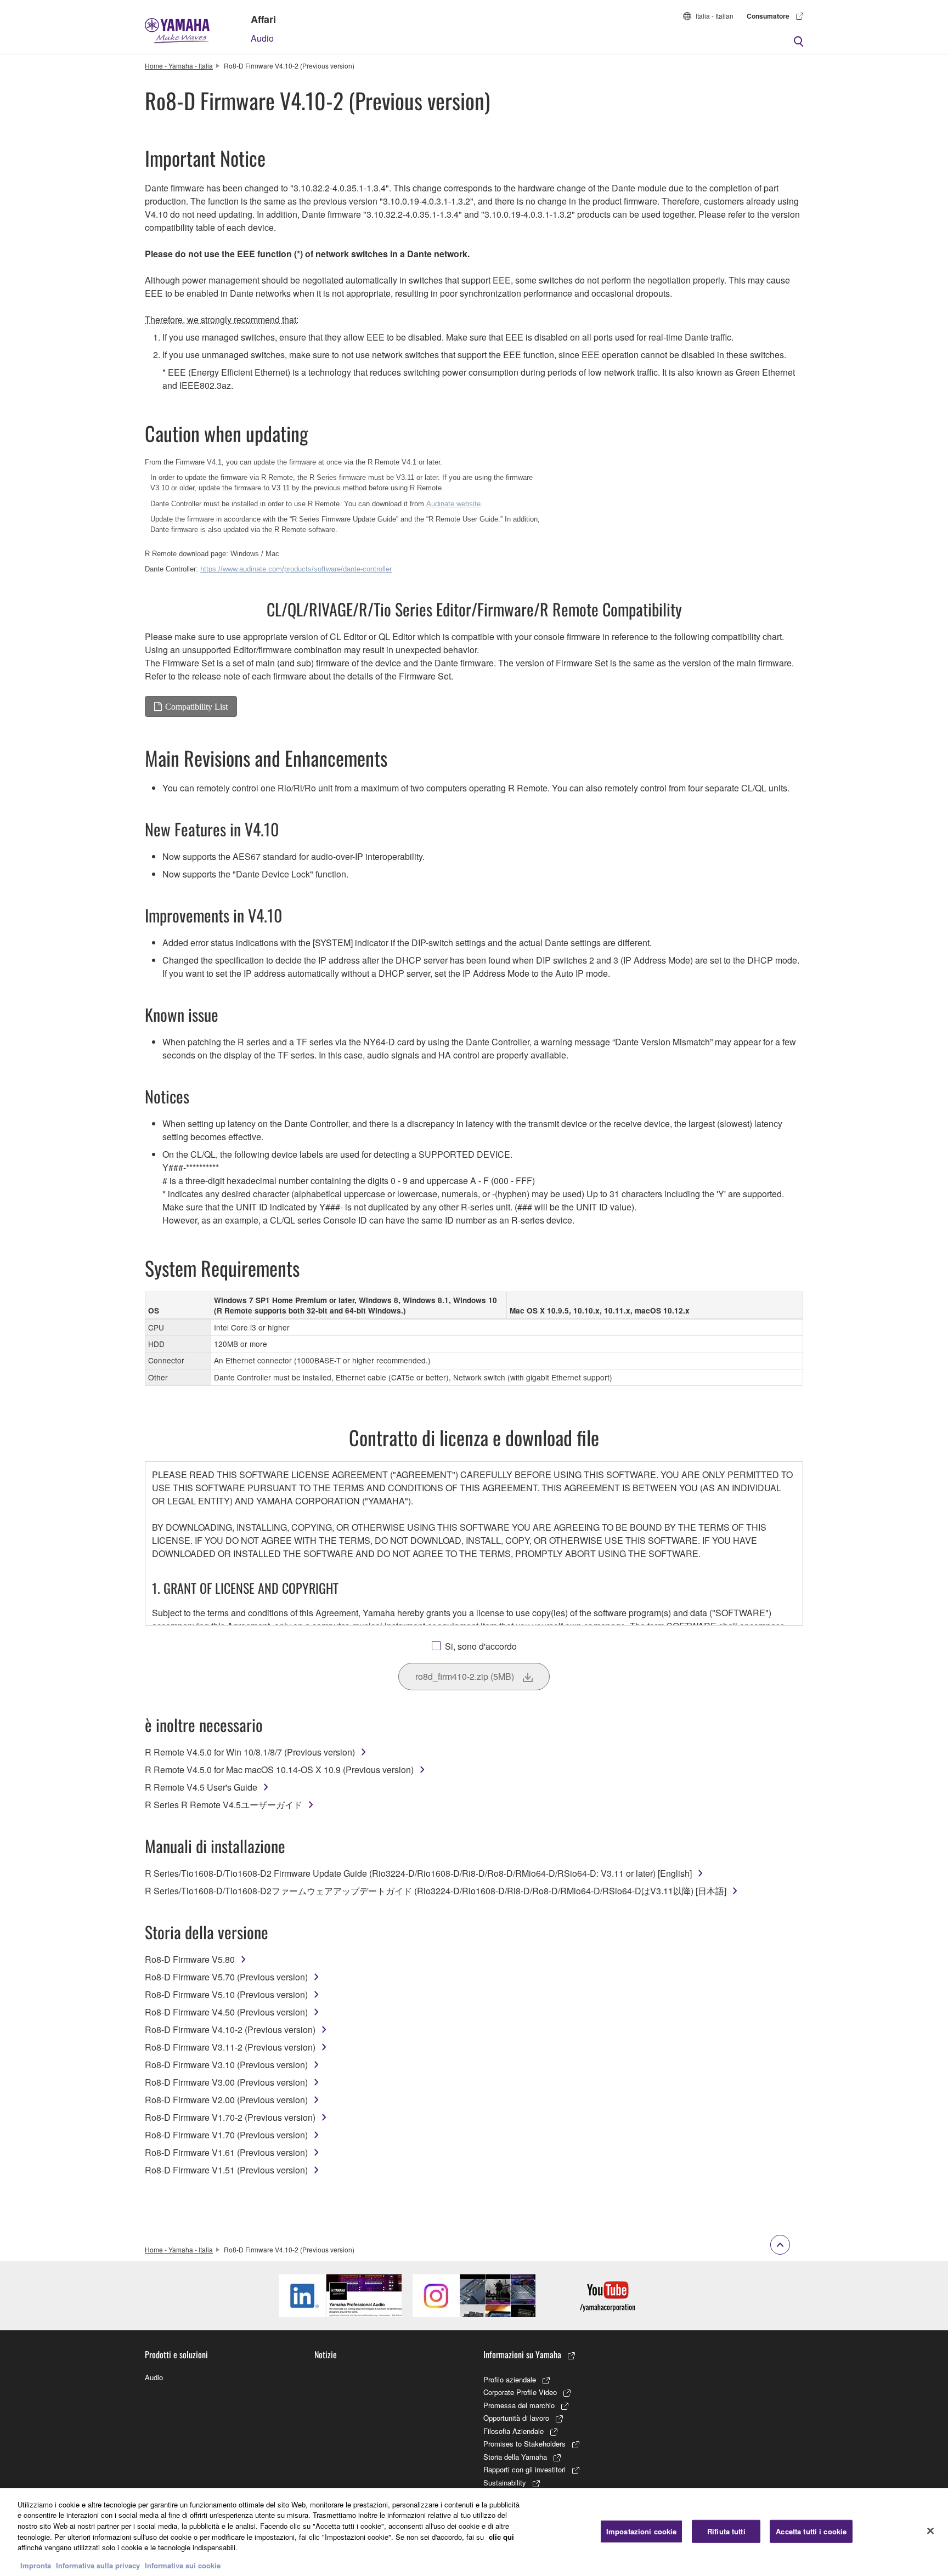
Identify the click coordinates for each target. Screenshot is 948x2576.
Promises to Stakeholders (524, 2444)
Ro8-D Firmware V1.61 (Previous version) (226, 2152)
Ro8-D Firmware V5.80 (190, 1959)
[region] (474, 2532)
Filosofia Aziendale (513, 2431)
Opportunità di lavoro (516, 2418)
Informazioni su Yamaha (522, 2354)
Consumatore (768, 16)
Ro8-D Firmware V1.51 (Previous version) (226, 2170)
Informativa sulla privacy (98, 2565)
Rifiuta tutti (726, 2531)
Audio (262, 38)
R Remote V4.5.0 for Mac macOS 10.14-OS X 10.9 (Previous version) (279, 1770)
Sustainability (505, 2482)
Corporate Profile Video (520, 2392)
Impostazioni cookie (641, 2531)
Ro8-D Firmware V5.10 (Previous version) (226, 1994)
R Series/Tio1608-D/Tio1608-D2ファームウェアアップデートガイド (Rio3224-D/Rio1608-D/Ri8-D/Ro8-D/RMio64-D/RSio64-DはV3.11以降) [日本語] (436, 1891)
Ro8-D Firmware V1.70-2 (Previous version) (230, 2117)
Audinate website (453, 504)
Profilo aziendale (510, 2379)
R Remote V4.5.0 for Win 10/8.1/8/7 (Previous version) (250, 1752)
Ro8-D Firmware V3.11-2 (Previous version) (230, 2047)
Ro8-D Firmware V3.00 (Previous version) (226, 2082)
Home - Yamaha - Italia (179, 66)
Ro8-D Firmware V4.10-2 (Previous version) (230, 2029)
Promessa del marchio (519, 2405)
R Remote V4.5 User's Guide (201, 1787)
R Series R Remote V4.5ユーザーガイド (224, 1805)
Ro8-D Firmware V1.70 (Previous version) (226, 2135)
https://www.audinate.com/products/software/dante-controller (296, 569)
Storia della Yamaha (515, 2457)
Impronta (36, 2565)
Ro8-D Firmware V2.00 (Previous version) (226, 2100)
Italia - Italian (715, 16)
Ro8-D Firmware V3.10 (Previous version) (226, 2065)
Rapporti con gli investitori (524, 2469)
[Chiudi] (930, 2530)
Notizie (326, 2354)
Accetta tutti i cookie (811, 2531)
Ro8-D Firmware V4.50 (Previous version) (226, 2012)
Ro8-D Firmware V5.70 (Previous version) (226, 1977)
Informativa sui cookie (183, 2565)
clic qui (501, 2536)
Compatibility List (196, 706)
